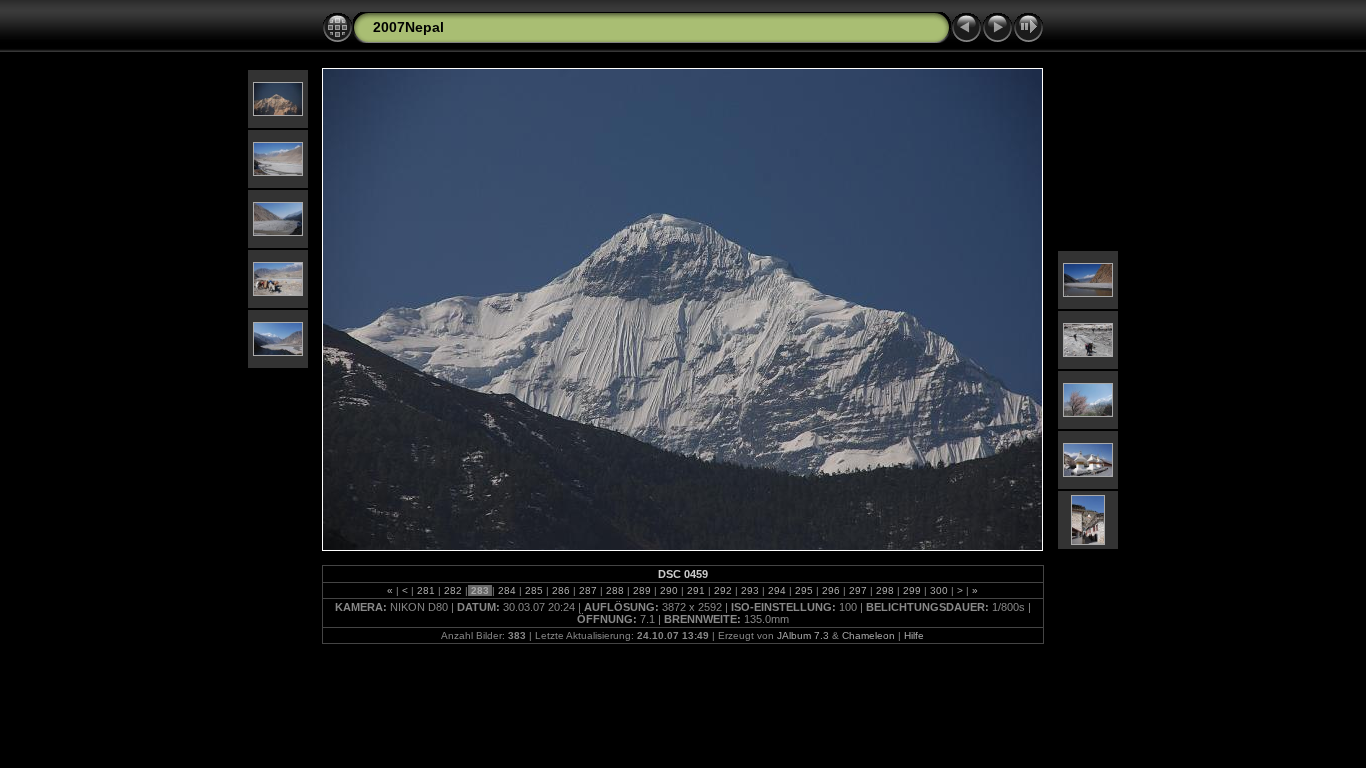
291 (696, 590)
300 (939, 590)
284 (507, 590)
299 (912, 590)
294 (777, 590)
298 (885, 590)
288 (615, 590)
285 (534, 590)
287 (588, 590)
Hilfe (914, 635)
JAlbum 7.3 (803, 635)
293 (750, 590)
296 (831, 590)
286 (561, 590)
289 (642, 590)
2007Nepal (408, 27)
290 (669, 590)
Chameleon (868, 635)
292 (723, 590)
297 (858, 590)
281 (426, 590)
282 (453, 590)
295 (804, 590)
